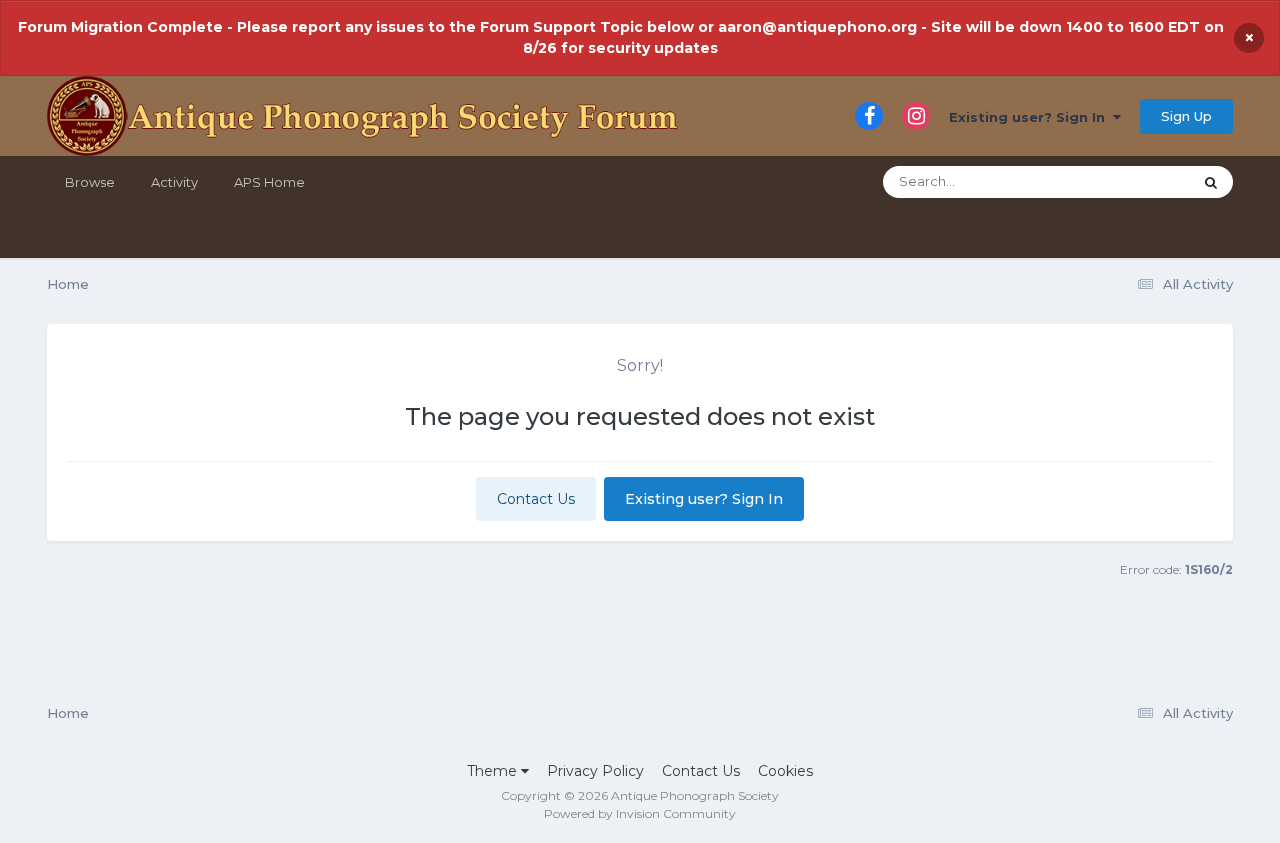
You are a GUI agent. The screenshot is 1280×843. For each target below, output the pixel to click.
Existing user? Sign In (1031, 117)
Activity (174, 182)
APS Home (269, 182)
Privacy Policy (595, 771)
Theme (494, 771)
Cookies (785, 771)
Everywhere (1127, 181)
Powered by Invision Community (640, 813)
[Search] (1211, 182)
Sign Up (1186, 116)
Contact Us (536, 499)
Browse (90, 182)
